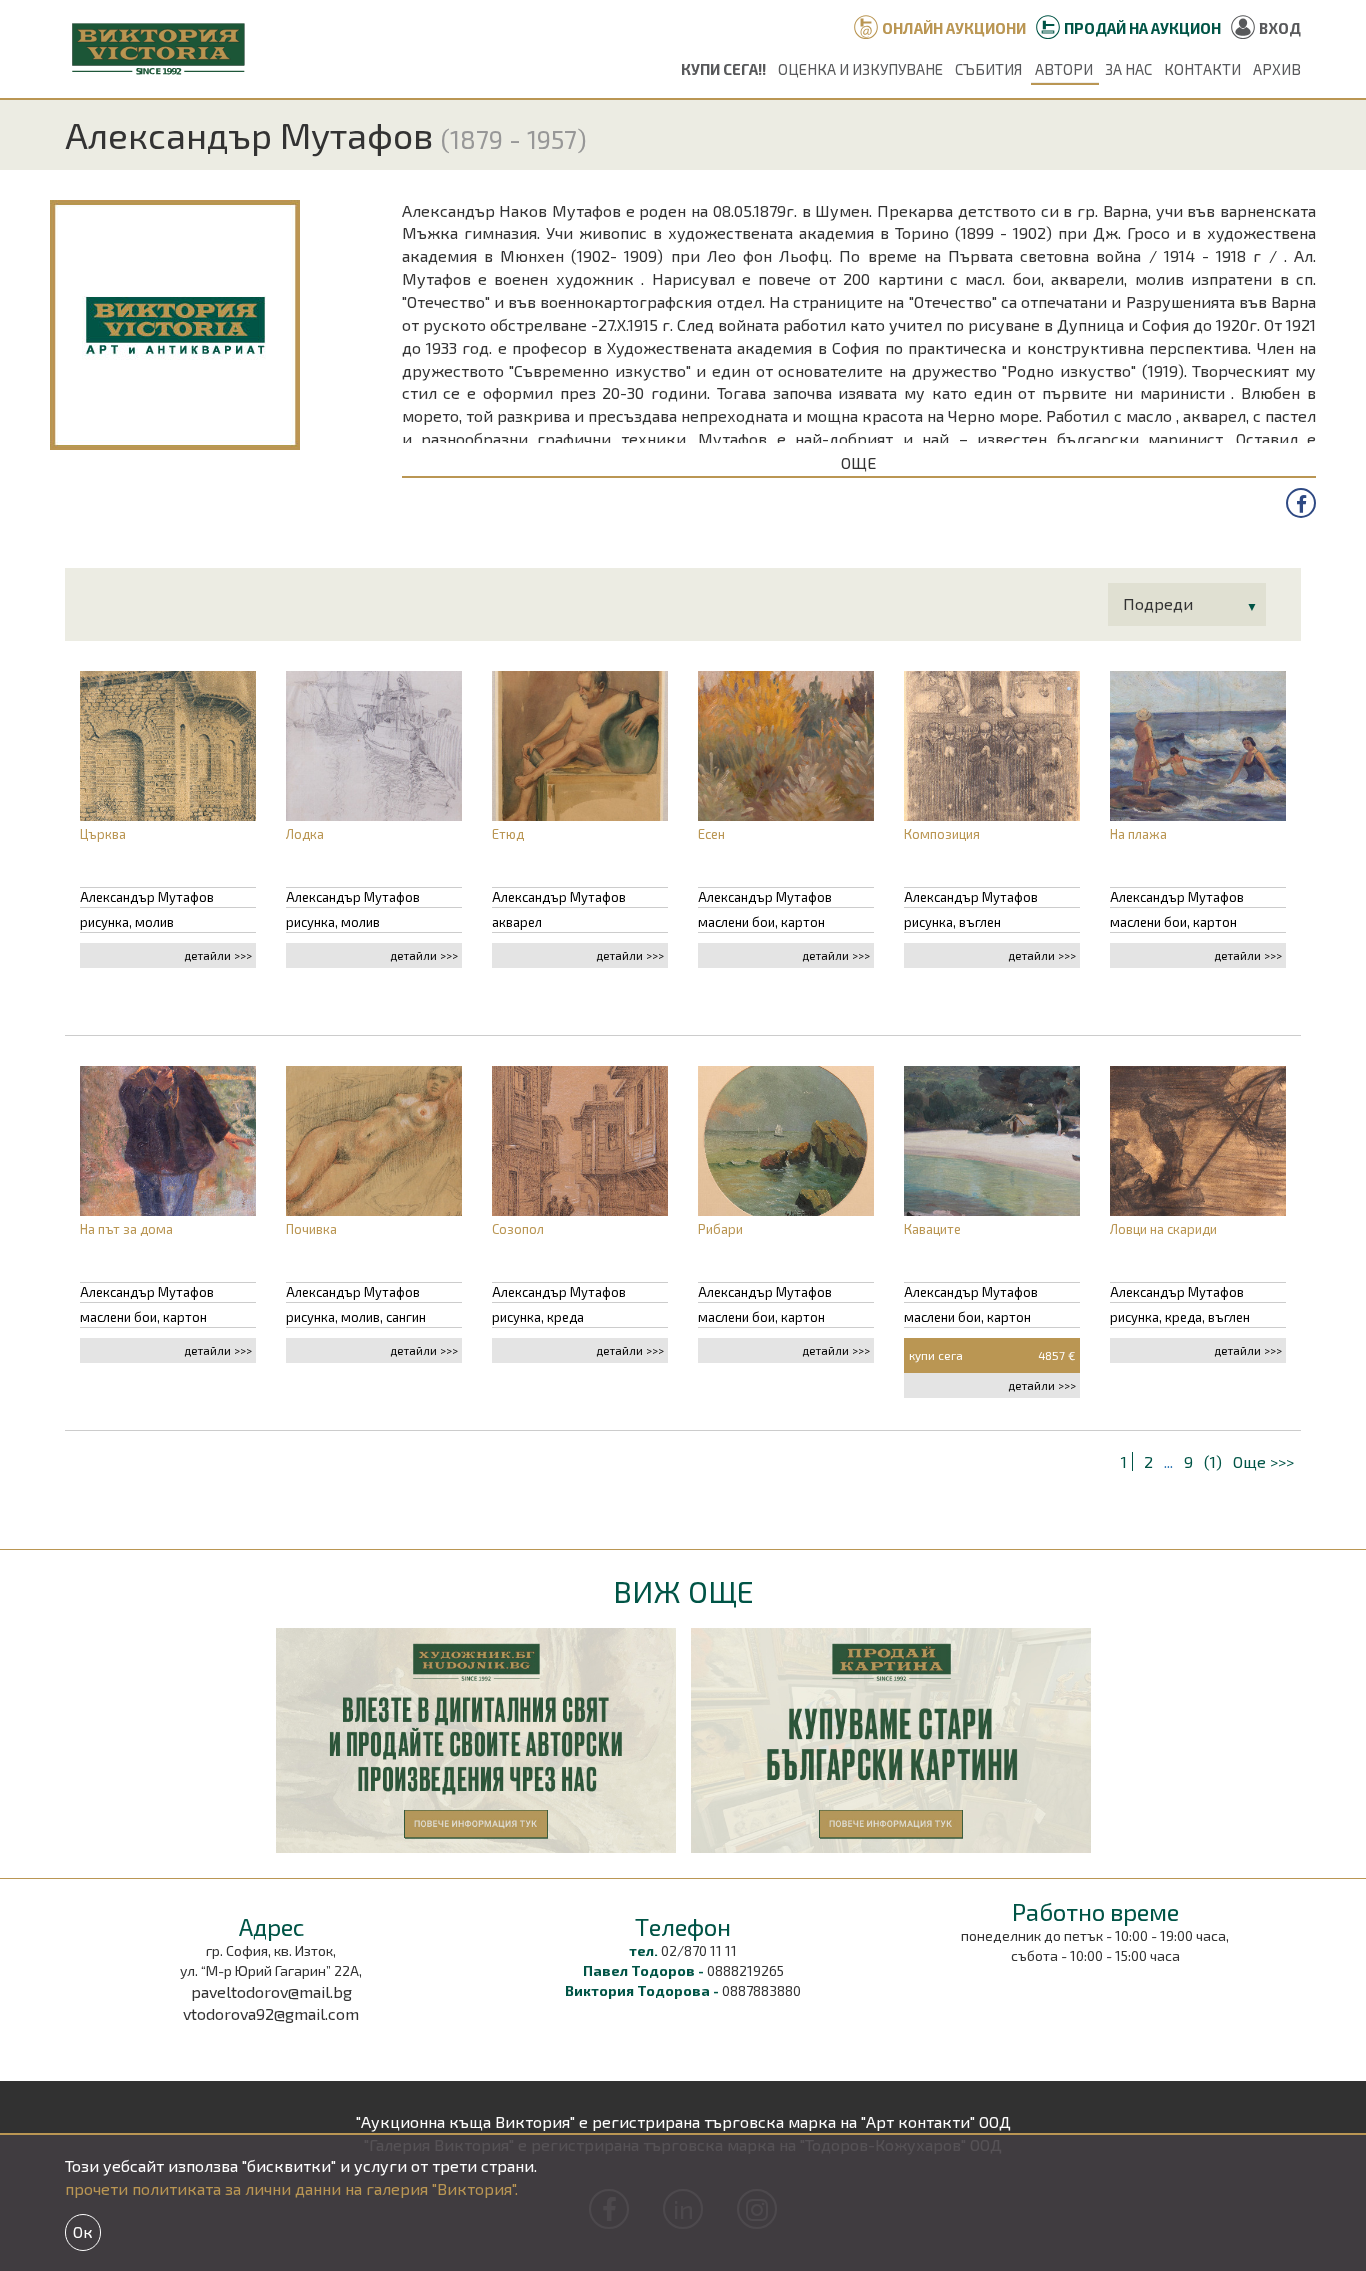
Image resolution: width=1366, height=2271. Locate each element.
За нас (1128, 69)
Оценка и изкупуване (860, 69)
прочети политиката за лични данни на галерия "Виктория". (291, 2188)
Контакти (1202, 69)
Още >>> (1263, 1461)
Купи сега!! (723, 69)
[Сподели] (1301, 503)
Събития (988, 69)
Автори (1064, 69)
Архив (1277, 69)
